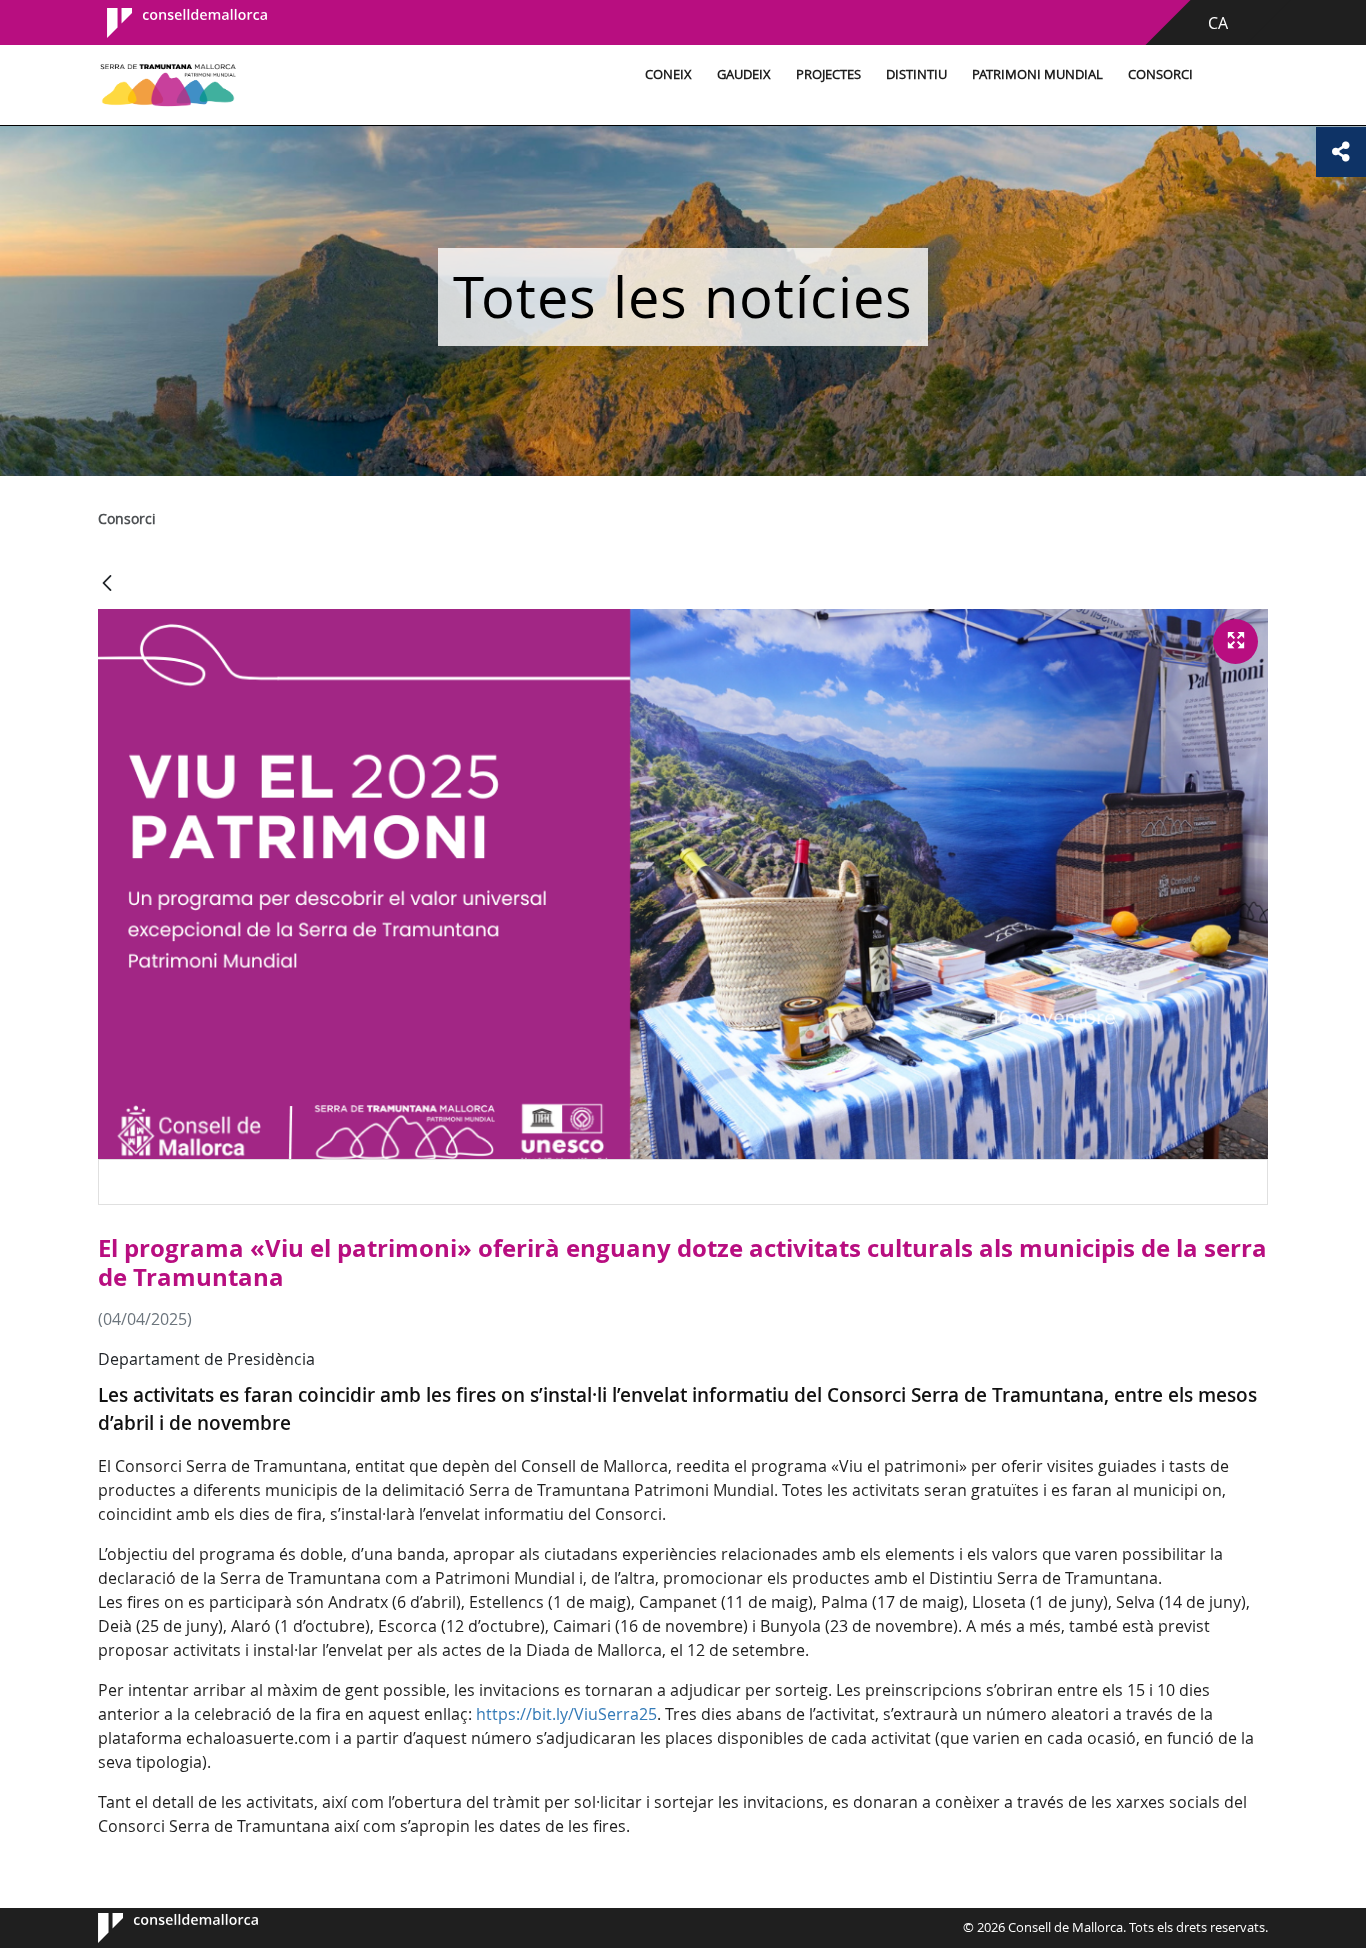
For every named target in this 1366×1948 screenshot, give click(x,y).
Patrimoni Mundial (1037, 74)
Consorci (1160, 74)
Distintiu (916, 74)
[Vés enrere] (107, 584)
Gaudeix (744, 74)
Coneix (668, 74)
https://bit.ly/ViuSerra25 (566, 1714)
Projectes (828, 74)
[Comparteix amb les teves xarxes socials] (1341, 152)
